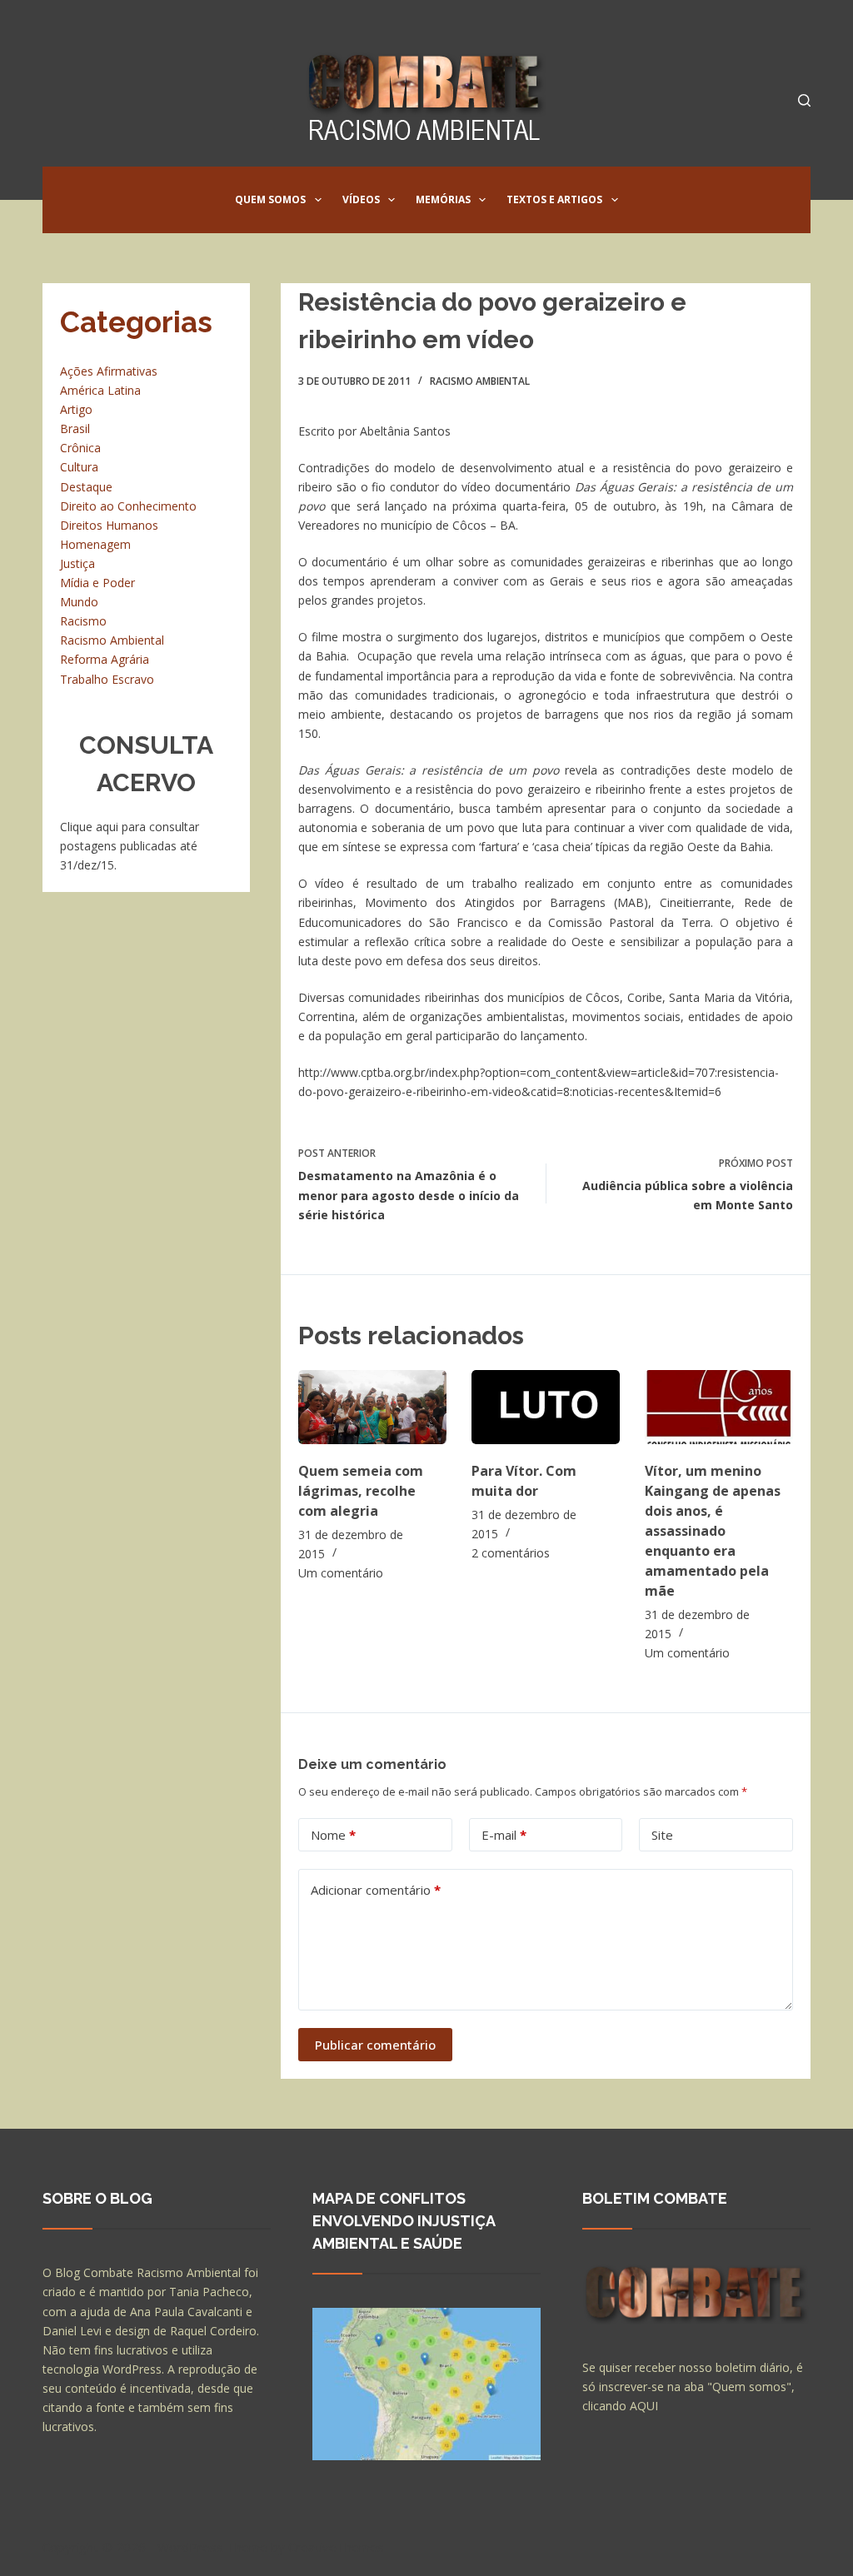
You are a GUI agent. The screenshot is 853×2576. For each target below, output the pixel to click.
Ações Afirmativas (109, 371)
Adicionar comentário (376, 1890)
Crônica (80, 448)
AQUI (644, 2406)
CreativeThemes (336, 2547)
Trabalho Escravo (107, 679)
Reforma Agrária (105, 659)
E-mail (504, 1835)
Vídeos (361, 199)
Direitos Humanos (109, 525)
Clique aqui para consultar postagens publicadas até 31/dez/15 (130, 846)
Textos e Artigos (554, 199)
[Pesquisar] (804, 100)
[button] (318, 200)
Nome (333, 1835)
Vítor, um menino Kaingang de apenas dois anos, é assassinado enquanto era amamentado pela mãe (713, 1531)
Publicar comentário (375, 2045)
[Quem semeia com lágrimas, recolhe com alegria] (372, 1407)
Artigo (76, 409)
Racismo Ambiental (480, 381)
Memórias (443, 199)
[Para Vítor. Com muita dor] (546, 1407)
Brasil (75, 429)
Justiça (77, 563)
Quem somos (270, 199)
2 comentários (511, 1553)
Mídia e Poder (97, 583)
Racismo (83, 621)
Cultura (79, 467)
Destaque (86, 487)
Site (662, 1835)
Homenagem (95, 544)
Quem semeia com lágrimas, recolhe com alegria (361, 1491)
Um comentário (341, 1573)
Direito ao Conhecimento (128, 506)
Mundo (79, 602)
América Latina (100, 390)
